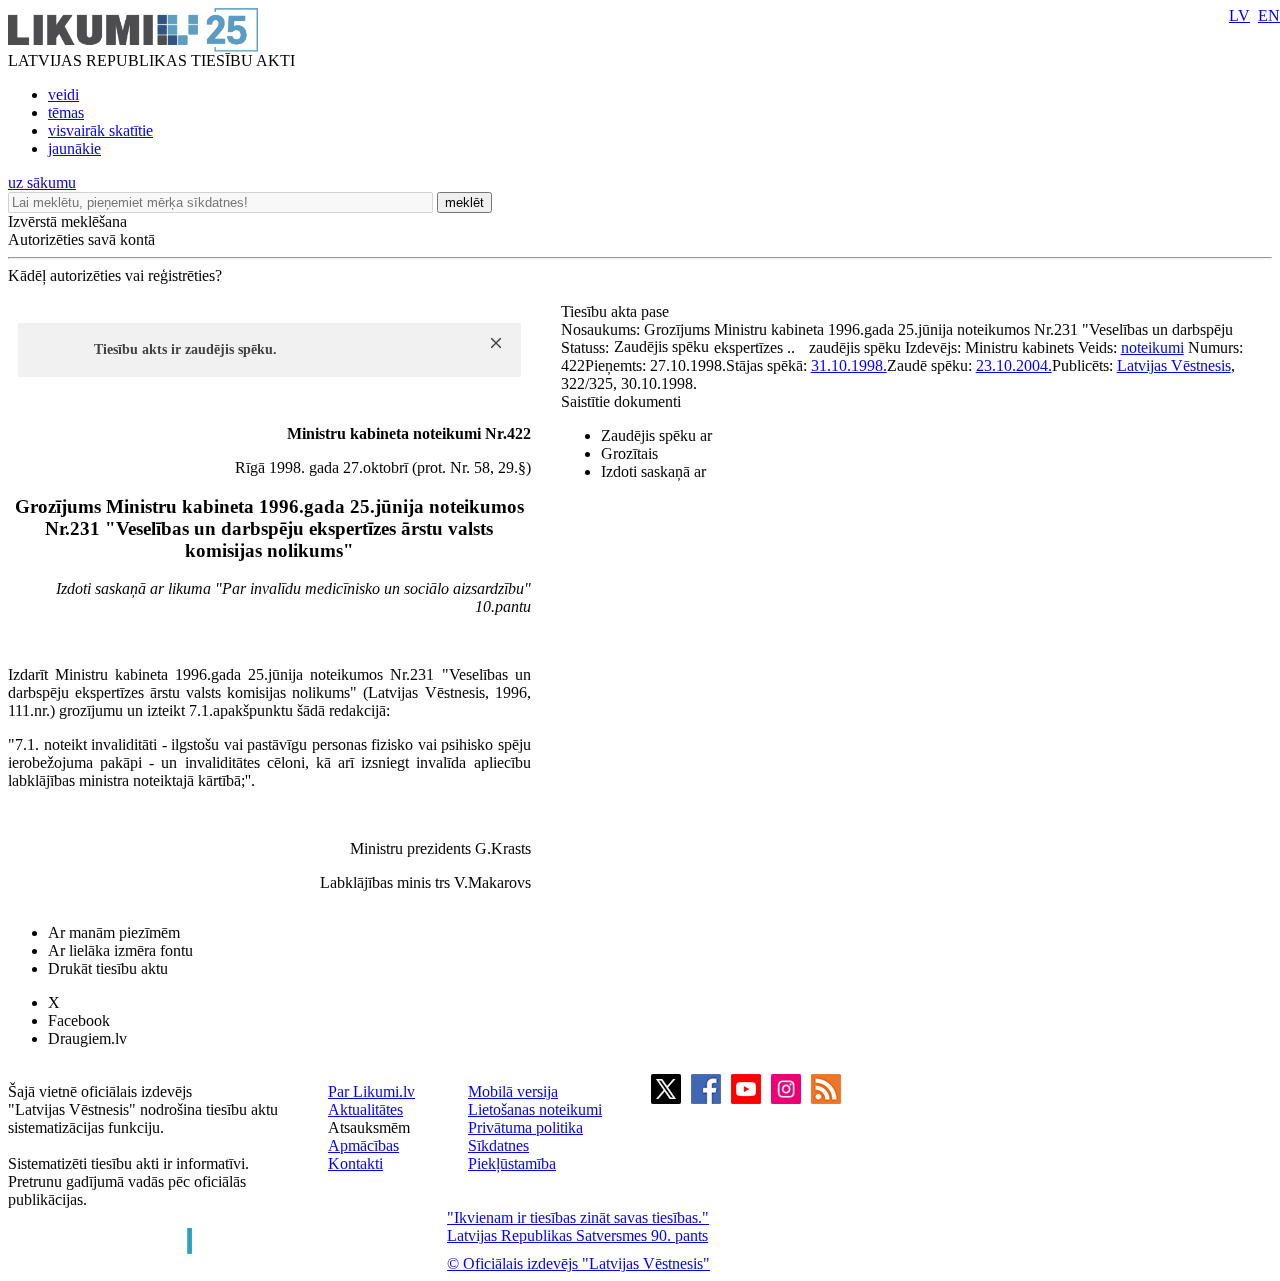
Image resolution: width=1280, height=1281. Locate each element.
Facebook (79, 1020)
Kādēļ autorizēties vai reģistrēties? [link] (115, 275)
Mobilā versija (513, 1091)
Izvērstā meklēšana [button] (67, 221)
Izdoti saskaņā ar (653, 471)
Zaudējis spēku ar (656, 435)
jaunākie (74, 148)
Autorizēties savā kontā (81, 239)
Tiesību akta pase (617, 311)
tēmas (66, 112)
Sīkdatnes (498, 1145)
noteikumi (1152, 347)
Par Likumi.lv (371, 1091)
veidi (63, 94)
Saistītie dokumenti (621, 401)
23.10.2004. (1014, 365)
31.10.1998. (849, 365)
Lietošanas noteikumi (535, 1109)
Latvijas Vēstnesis (1174, 365)
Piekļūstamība (512, 1163)
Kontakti (355, 1163)
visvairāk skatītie (100, 130)
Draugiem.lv (87, 1038)
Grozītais (629, 453)
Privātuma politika (525, 1127)
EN (1269, 15)
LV (1239, 15)
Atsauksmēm (369, 1127)
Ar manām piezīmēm (114, 932)
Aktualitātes (365, 1109)
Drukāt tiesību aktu (108, 968)
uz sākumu (42, 182)
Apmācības (363, 1145)
